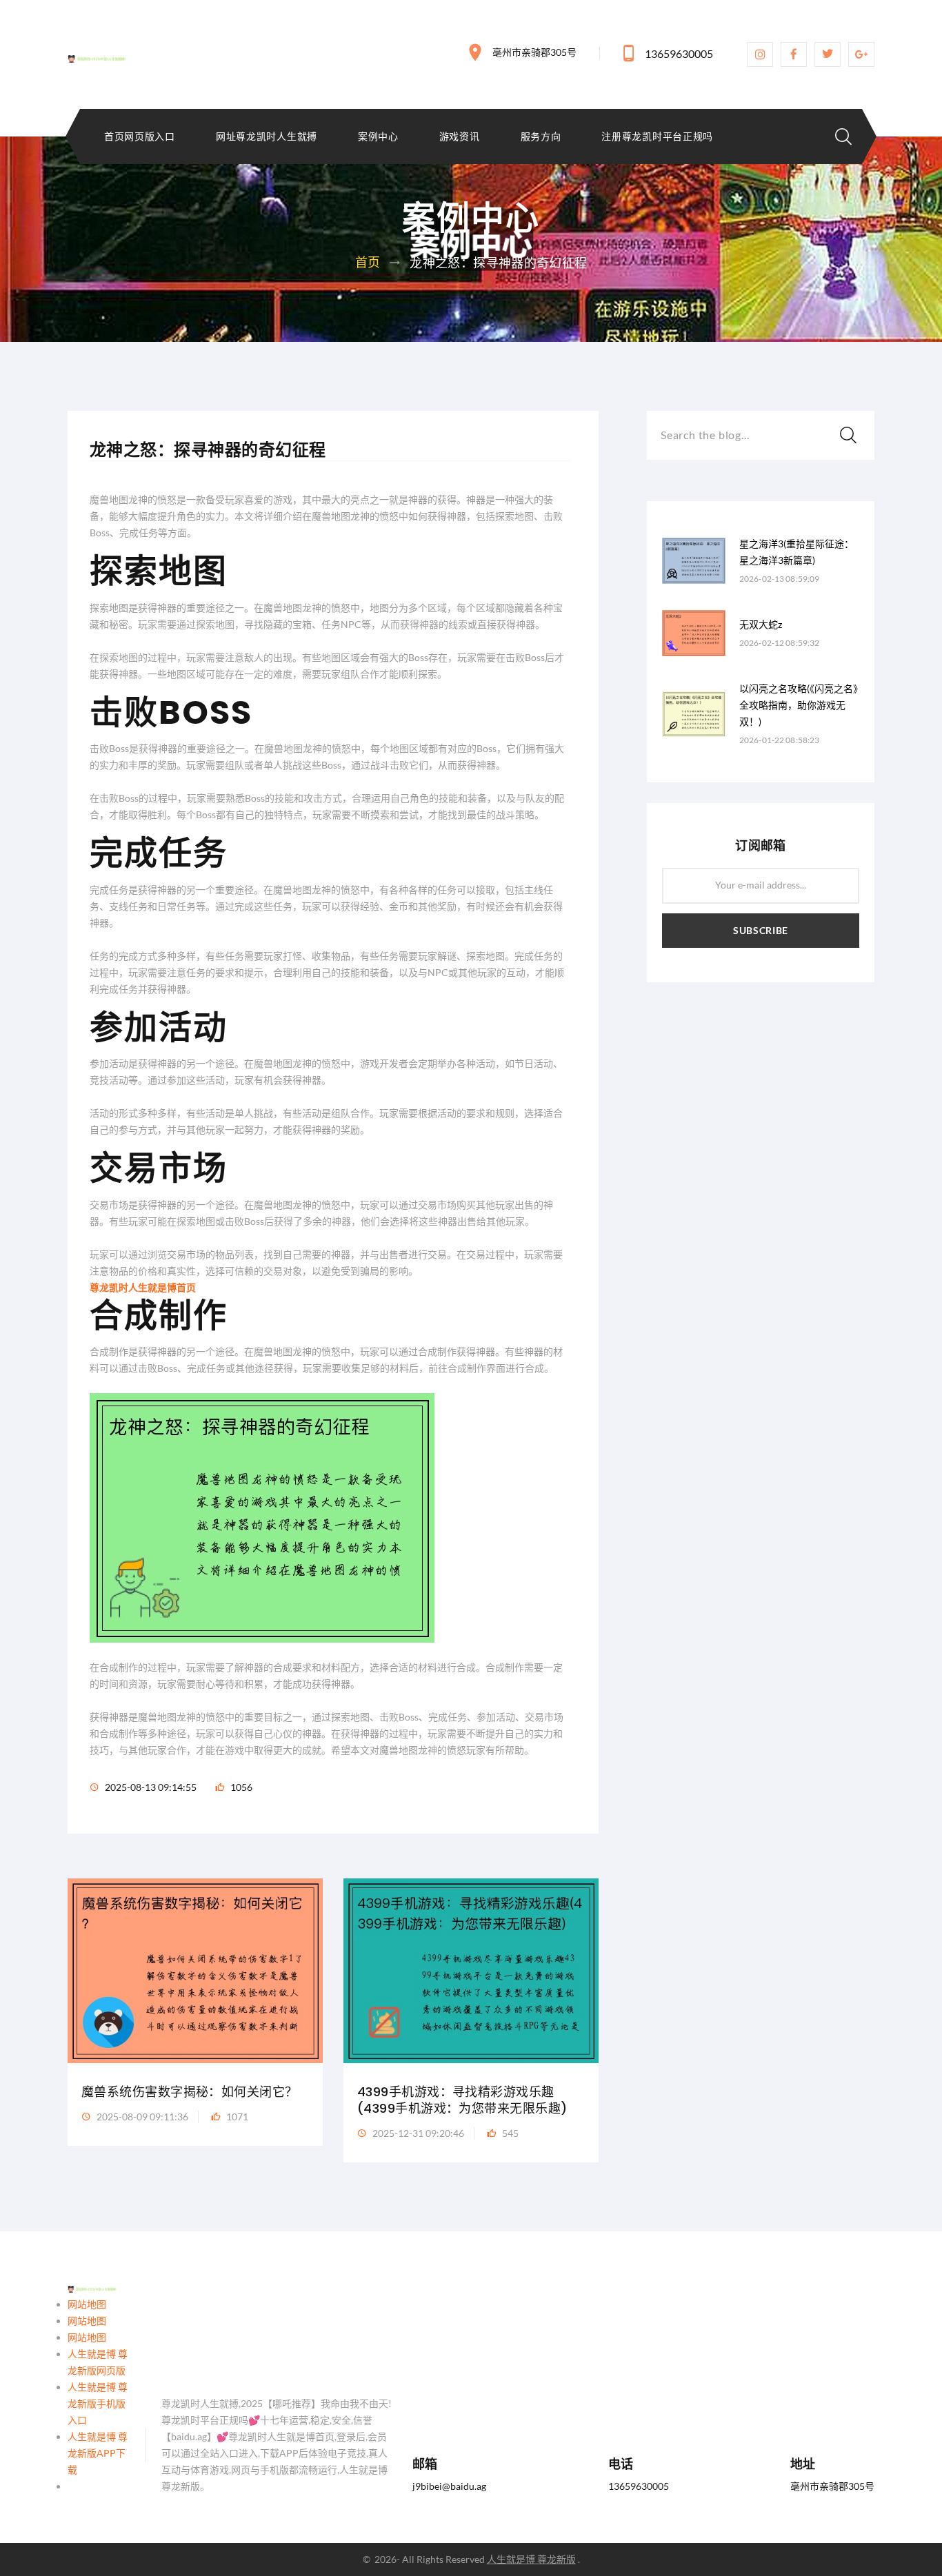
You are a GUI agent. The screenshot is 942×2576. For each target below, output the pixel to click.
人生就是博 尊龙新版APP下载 (98, 2453)
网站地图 (87, 2304)
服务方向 (541, 136)
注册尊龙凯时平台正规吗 (657, 136)
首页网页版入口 (140, 136)
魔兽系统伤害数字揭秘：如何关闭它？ (190, 2092)
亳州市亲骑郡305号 (534, 52)
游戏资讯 (460, 136)
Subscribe (761, 930)
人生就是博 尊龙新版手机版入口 (98, 2403)
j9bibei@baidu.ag (449, 2486)
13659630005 (679, 53)
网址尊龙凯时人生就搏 (267, 136)
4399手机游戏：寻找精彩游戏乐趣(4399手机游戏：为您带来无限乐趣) (462, 2100)
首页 (368, 262)
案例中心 (378, 136)
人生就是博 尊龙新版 (531, 2559)
